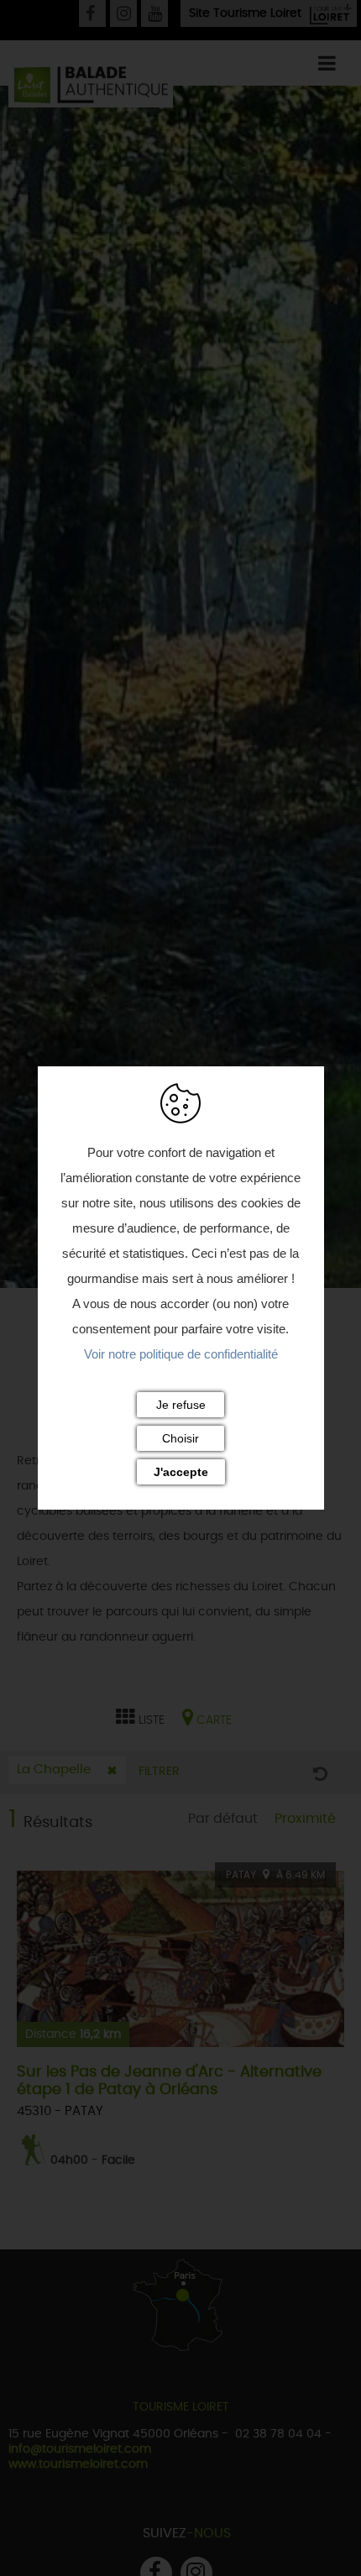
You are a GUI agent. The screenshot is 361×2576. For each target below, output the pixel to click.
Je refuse (181, 1405)
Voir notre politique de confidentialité (181, 1354)
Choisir (180, 1438)
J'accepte (181, 1472)
